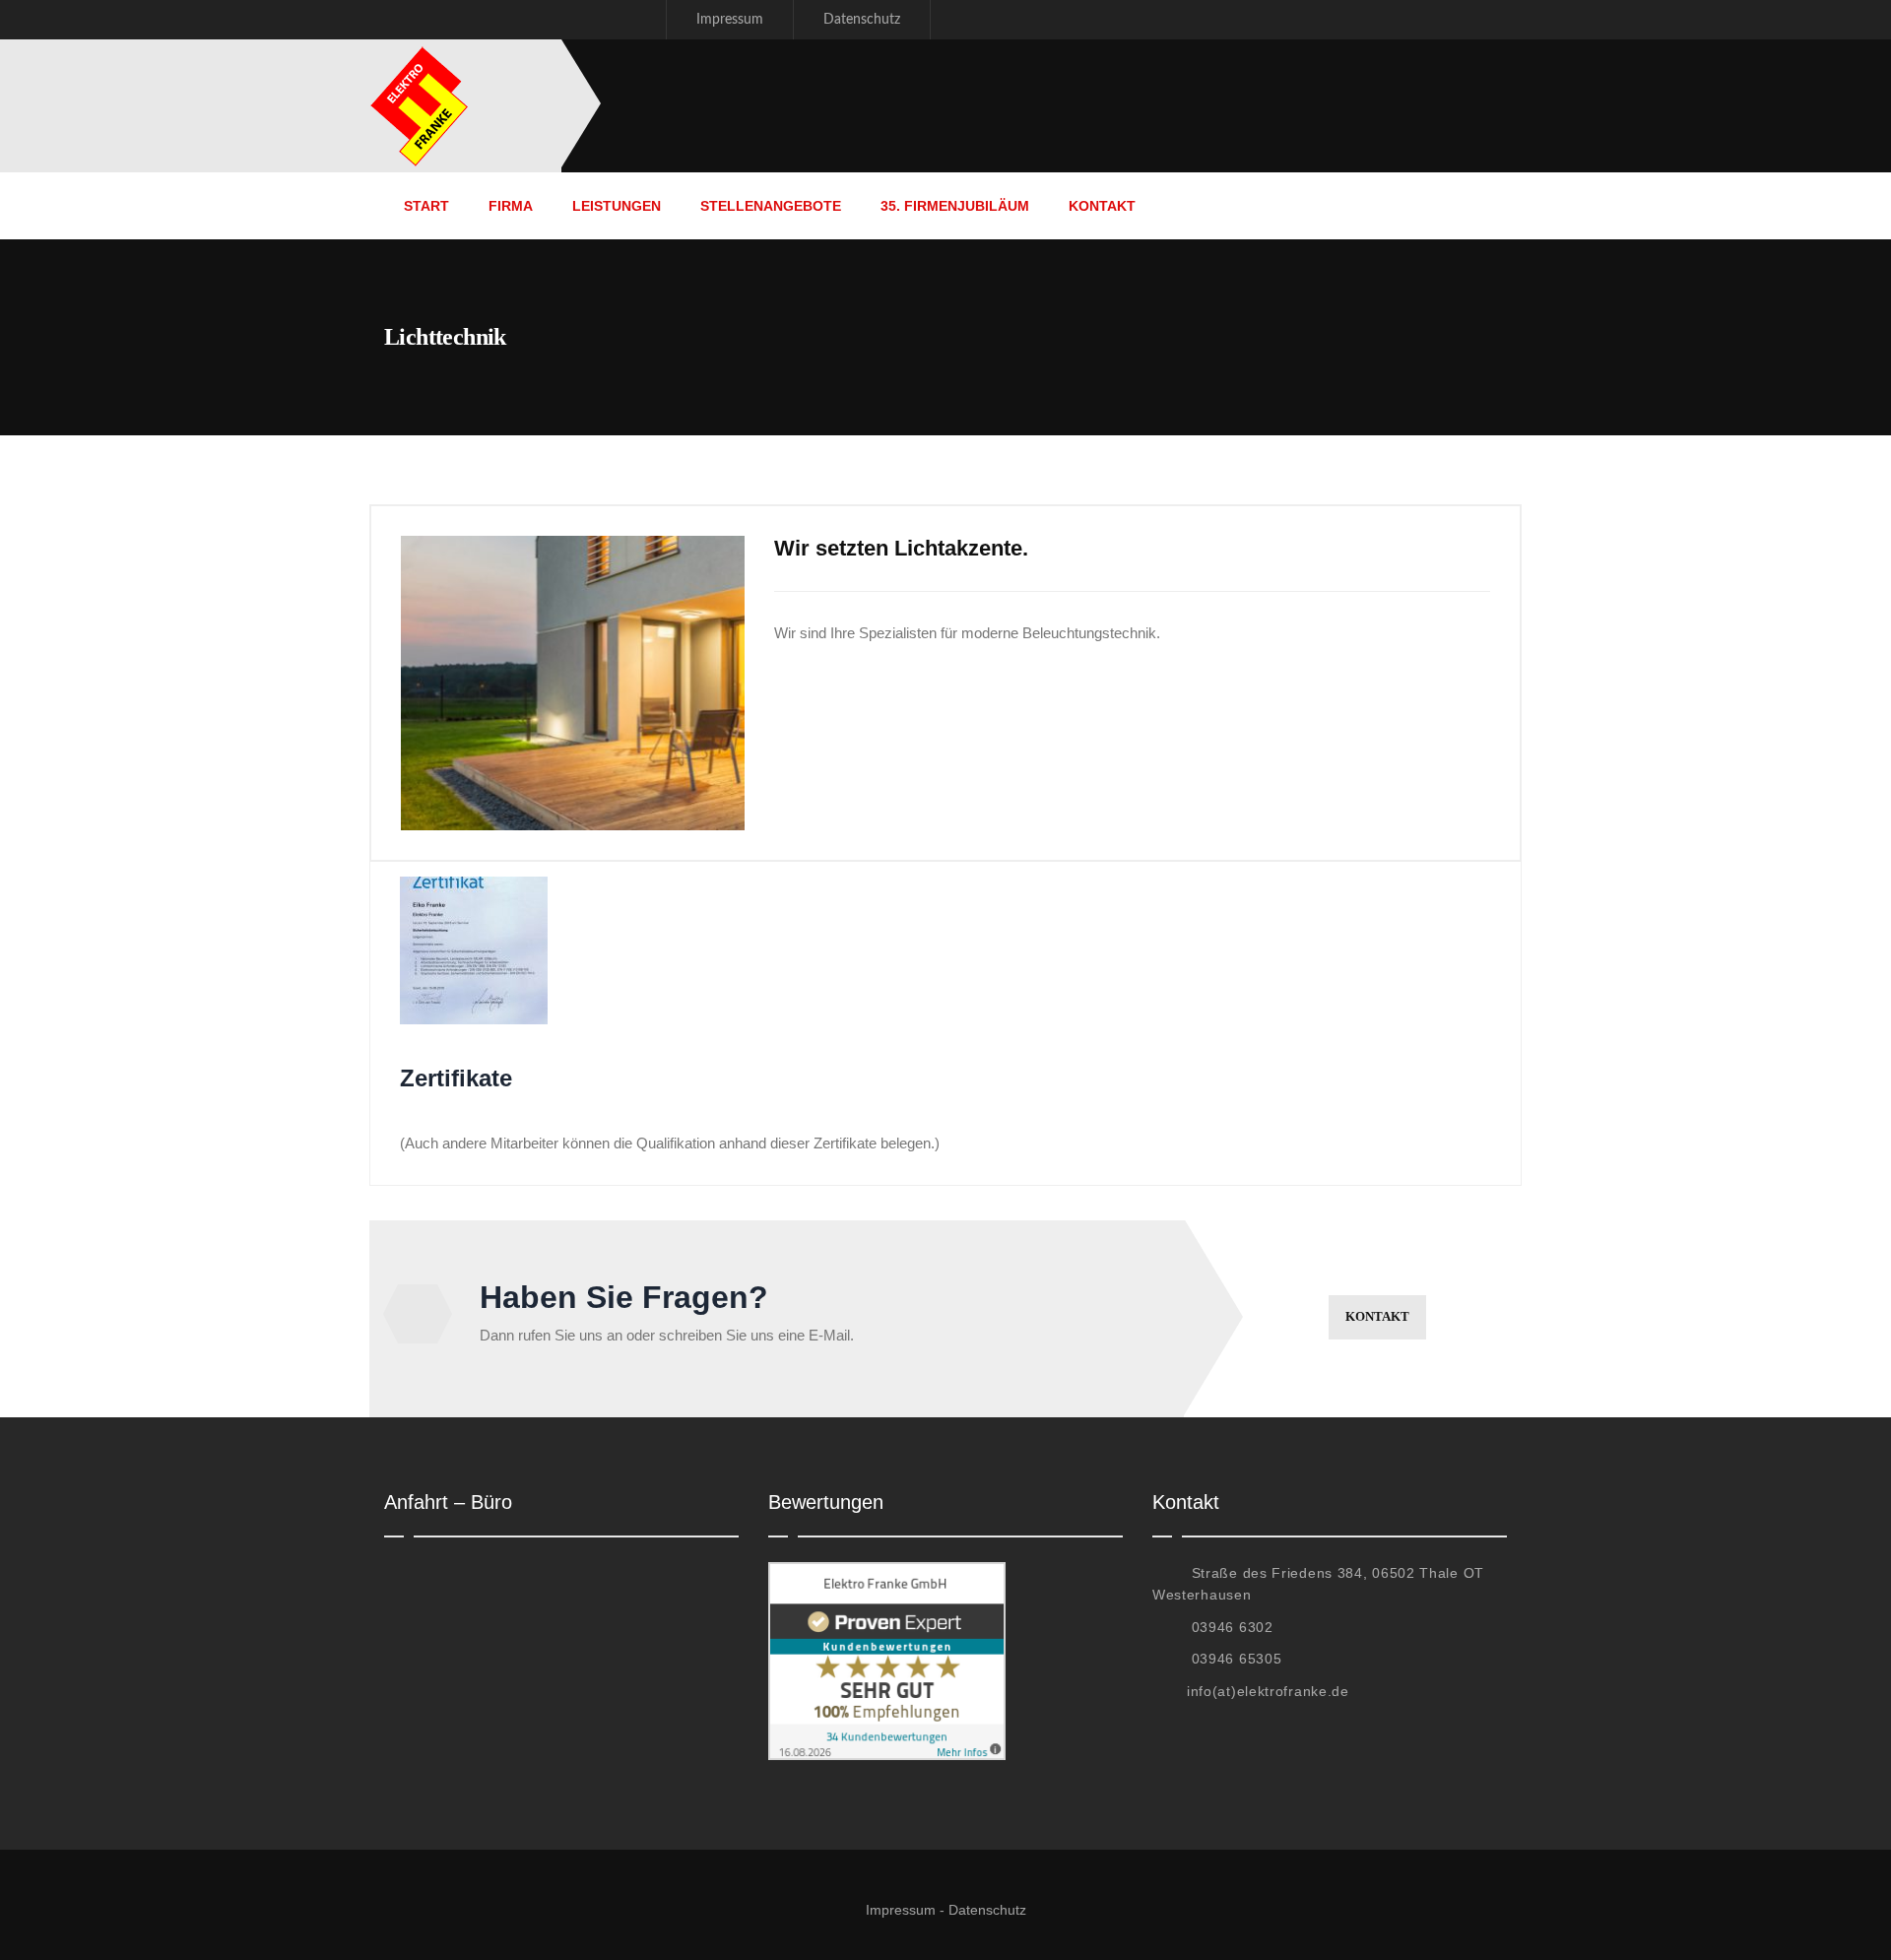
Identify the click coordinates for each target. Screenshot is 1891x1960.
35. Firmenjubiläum (955, 206)
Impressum (730, 20)
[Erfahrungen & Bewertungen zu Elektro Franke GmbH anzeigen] (887, 1573)
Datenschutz (862, 20)
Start (426, 206)
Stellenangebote (771, 206)
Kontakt (1102, 206)
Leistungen (617, 206)
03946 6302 (1233, 1627)
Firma (511, 206)
